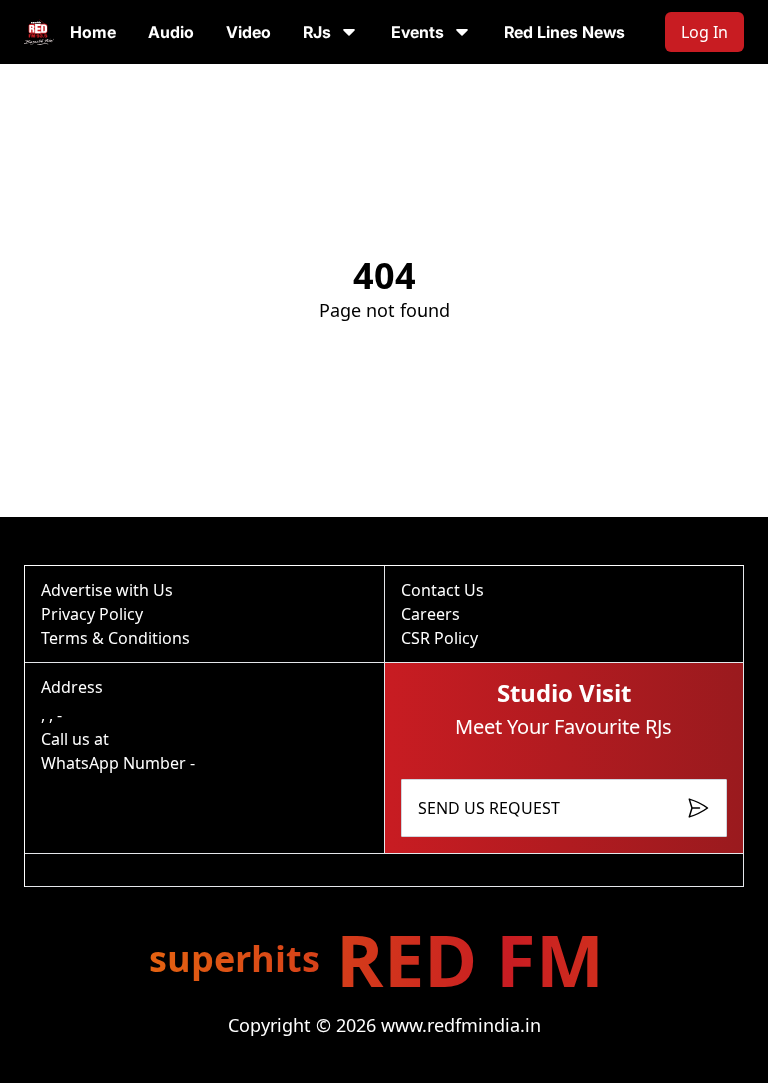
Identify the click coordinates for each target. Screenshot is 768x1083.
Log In (704, 32)
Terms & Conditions (115, 638)
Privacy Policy (92, 614)
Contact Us (442, 590)
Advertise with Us (107, 590)
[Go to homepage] (39, 31)
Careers (430, 614)
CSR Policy (439, 638)
